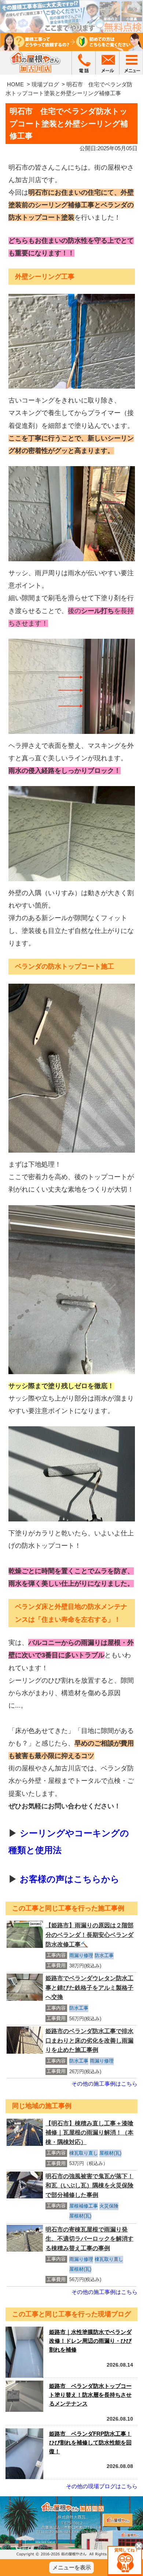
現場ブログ (45, 84)
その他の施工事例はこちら (104, 2084)
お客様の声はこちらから (70, 1879)
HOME (15, 84)
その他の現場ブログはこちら (102, 2486)
